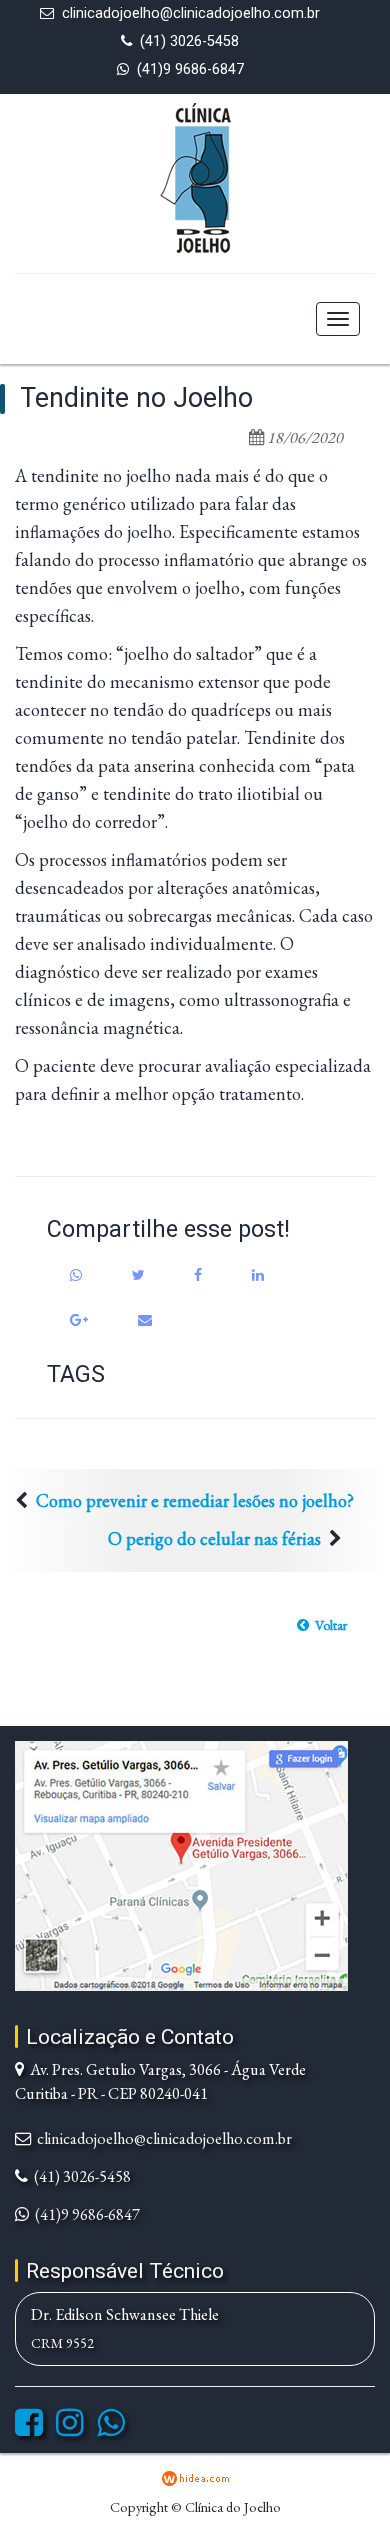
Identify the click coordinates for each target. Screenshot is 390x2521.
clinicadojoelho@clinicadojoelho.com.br (191, 13)
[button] (322, 1625)
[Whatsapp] (111, 2428)
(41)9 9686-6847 (190, 69)
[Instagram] (70, 2428)
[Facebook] (29, 2428)
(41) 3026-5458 (189, 41)
